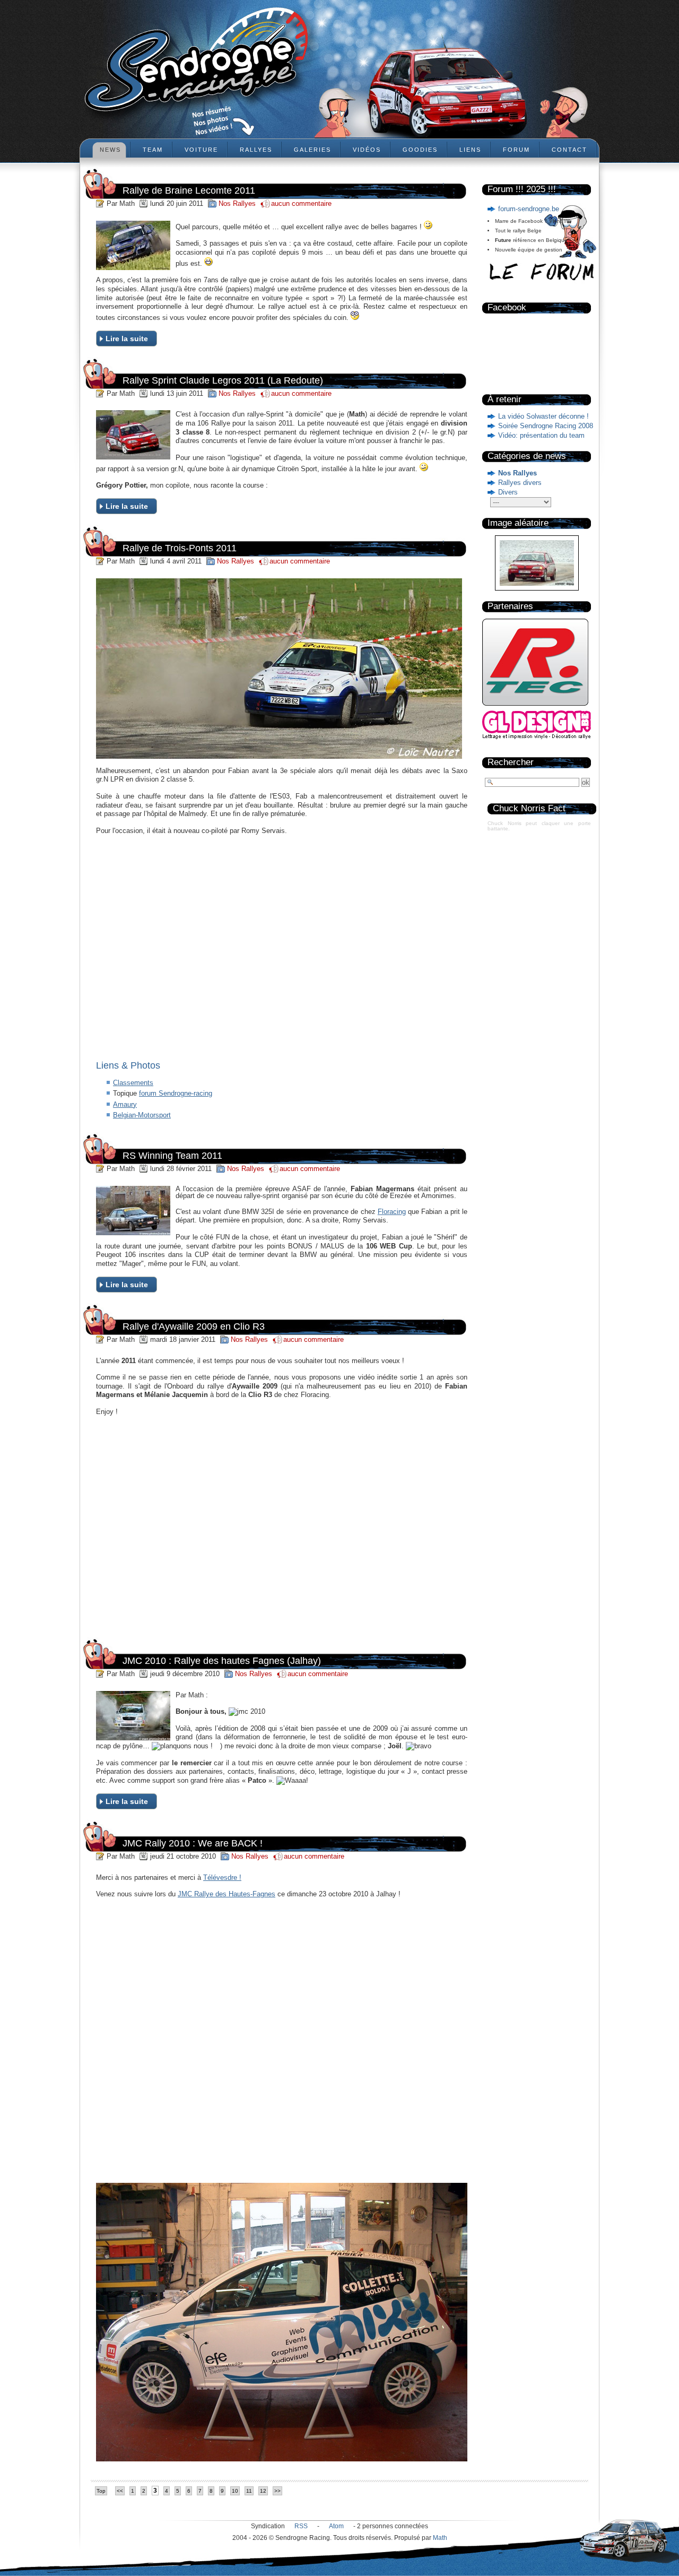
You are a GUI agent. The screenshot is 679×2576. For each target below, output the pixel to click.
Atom (336, 2526)
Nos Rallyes (517, 473)
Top (101, 2491)
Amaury (125, 1104)
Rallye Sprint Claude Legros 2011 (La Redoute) (223, 380)
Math (440, 2538)
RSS (301, 2526)
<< (120, 2491)
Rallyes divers (520, 483)
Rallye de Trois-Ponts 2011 (180, 548)
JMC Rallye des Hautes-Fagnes (227, 1894)
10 (235, 2491)
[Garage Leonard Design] (537, 737)
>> (277, 2491)
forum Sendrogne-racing (176, 1093)
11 (249, 2491)
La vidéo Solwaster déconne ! (543, 416)
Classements (133, 1083)
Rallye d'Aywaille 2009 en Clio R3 (194, 1326)
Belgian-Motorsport (142, 1115)
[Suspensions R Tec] (535, 708)
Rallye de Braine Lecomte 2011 (189, 190)
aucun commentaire (301, 203)
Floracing (392, 1212)
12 (263, 2491)
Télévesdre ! (222, 1877)
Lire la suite (127, 339)
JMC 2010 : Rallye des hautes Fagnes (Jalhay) (222, 1661)
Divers (508, 492)
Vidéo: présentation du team (541, 435)
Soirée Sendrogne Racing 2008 (546, 426)
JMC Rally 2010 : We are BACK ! (193, 1843)
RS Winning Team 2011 (172, 1156)
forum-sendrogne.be (529, 209)
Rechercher (511, 762)
